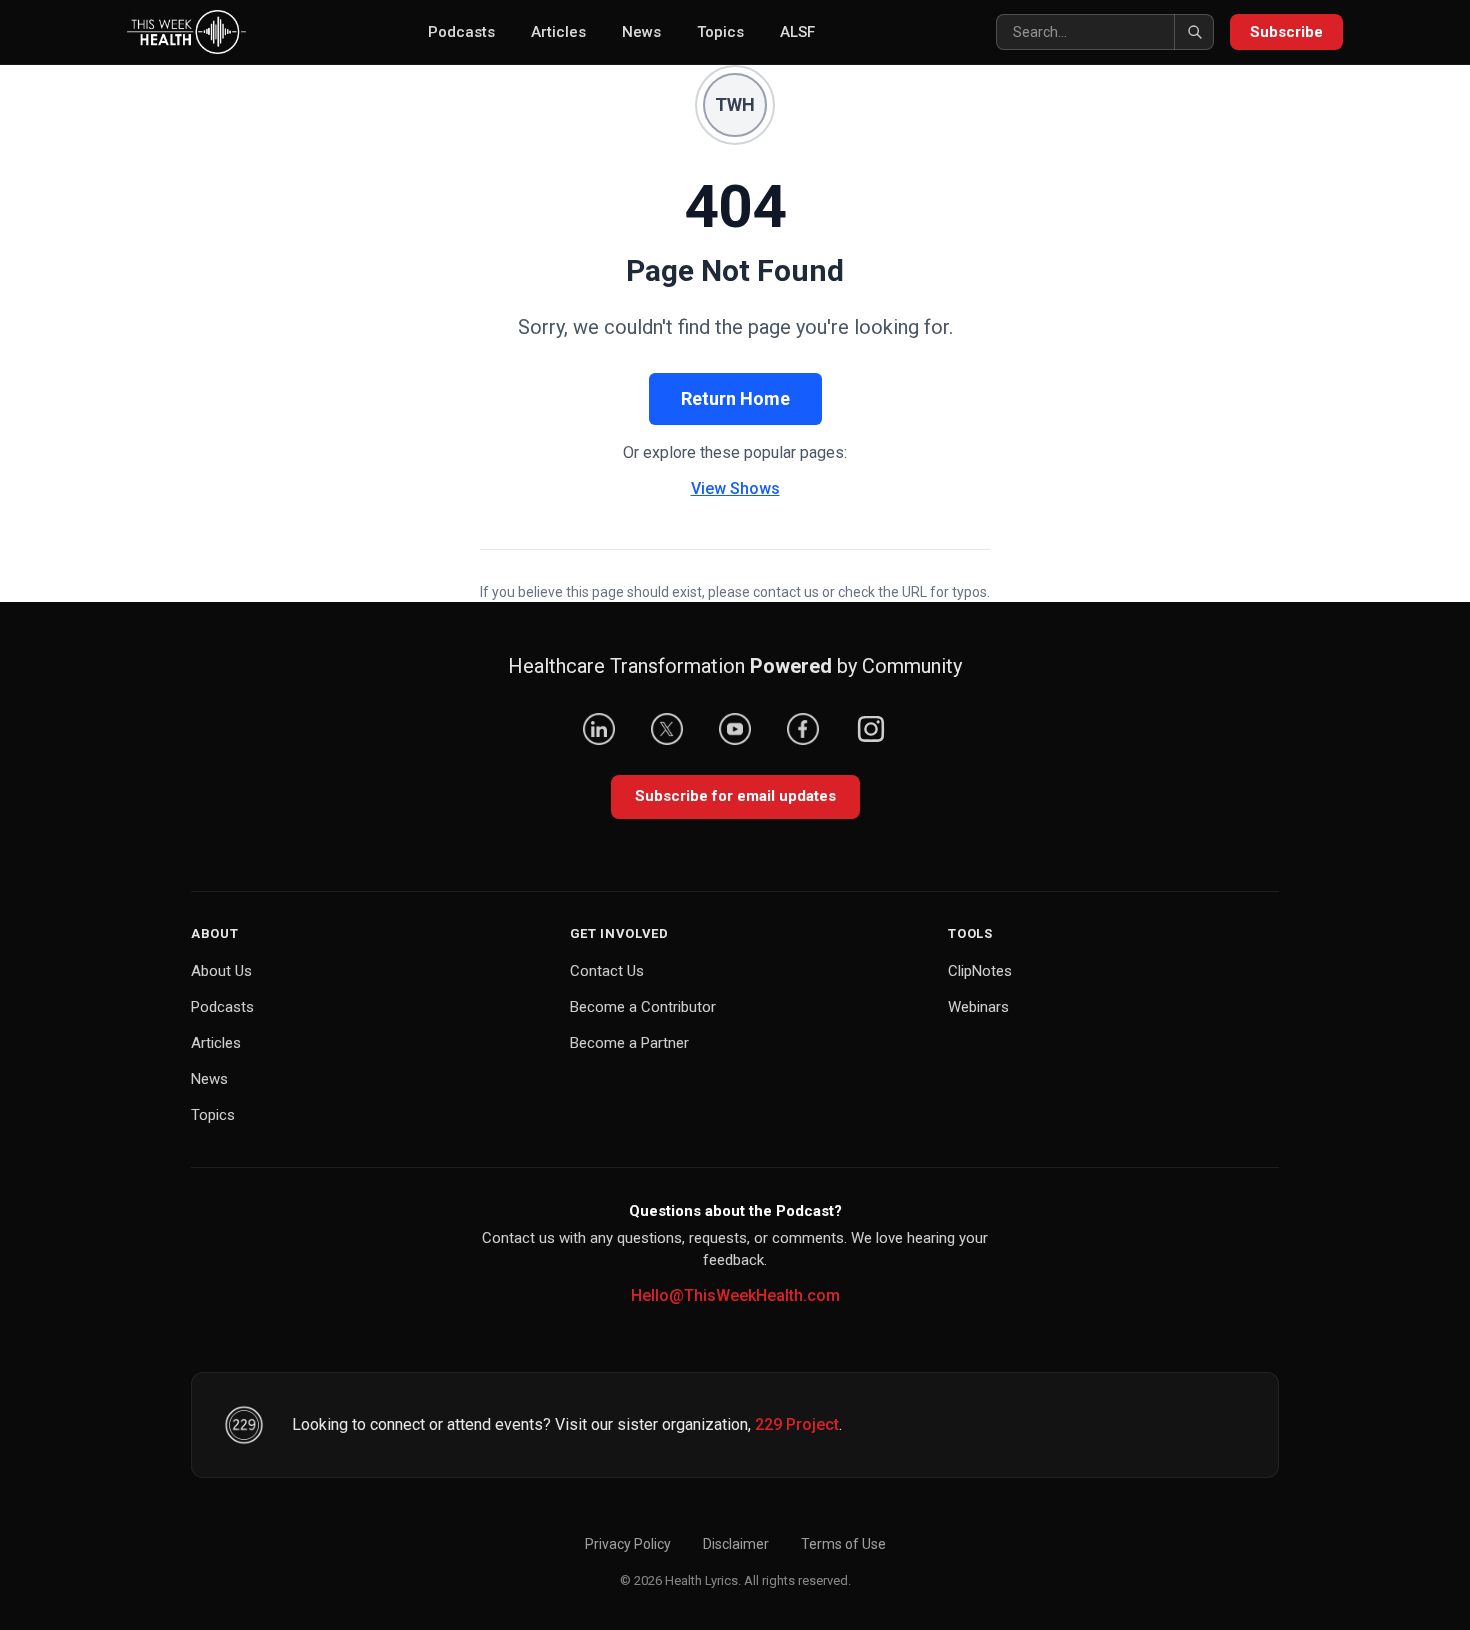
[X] (667, 729)
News (641, 32)
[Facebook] (803, 729)
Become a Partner (629, 1043)
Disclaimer (736, 1544)
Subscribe (1286, 32)
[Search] (1194, 32)
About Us (221, 971)
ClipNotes (980, 971)
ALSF (797, 32)
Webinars (978, 1007)
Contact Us (607, 971)
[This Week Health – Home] (186, 32)
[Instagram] (871, 729)
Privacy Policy (628, 1544)
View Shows (735, 488)
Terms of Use (843, 1544)
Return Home (735, 398)
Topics (720, 32)
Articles (558, 32)
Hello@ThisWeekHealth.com (735, 1295)
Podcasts (461, 32)
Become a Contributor (643, 1007)
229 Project (797, 1424)
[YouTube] (735, 729)
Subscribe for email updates (735, 796)
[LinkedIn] (599, 729)
